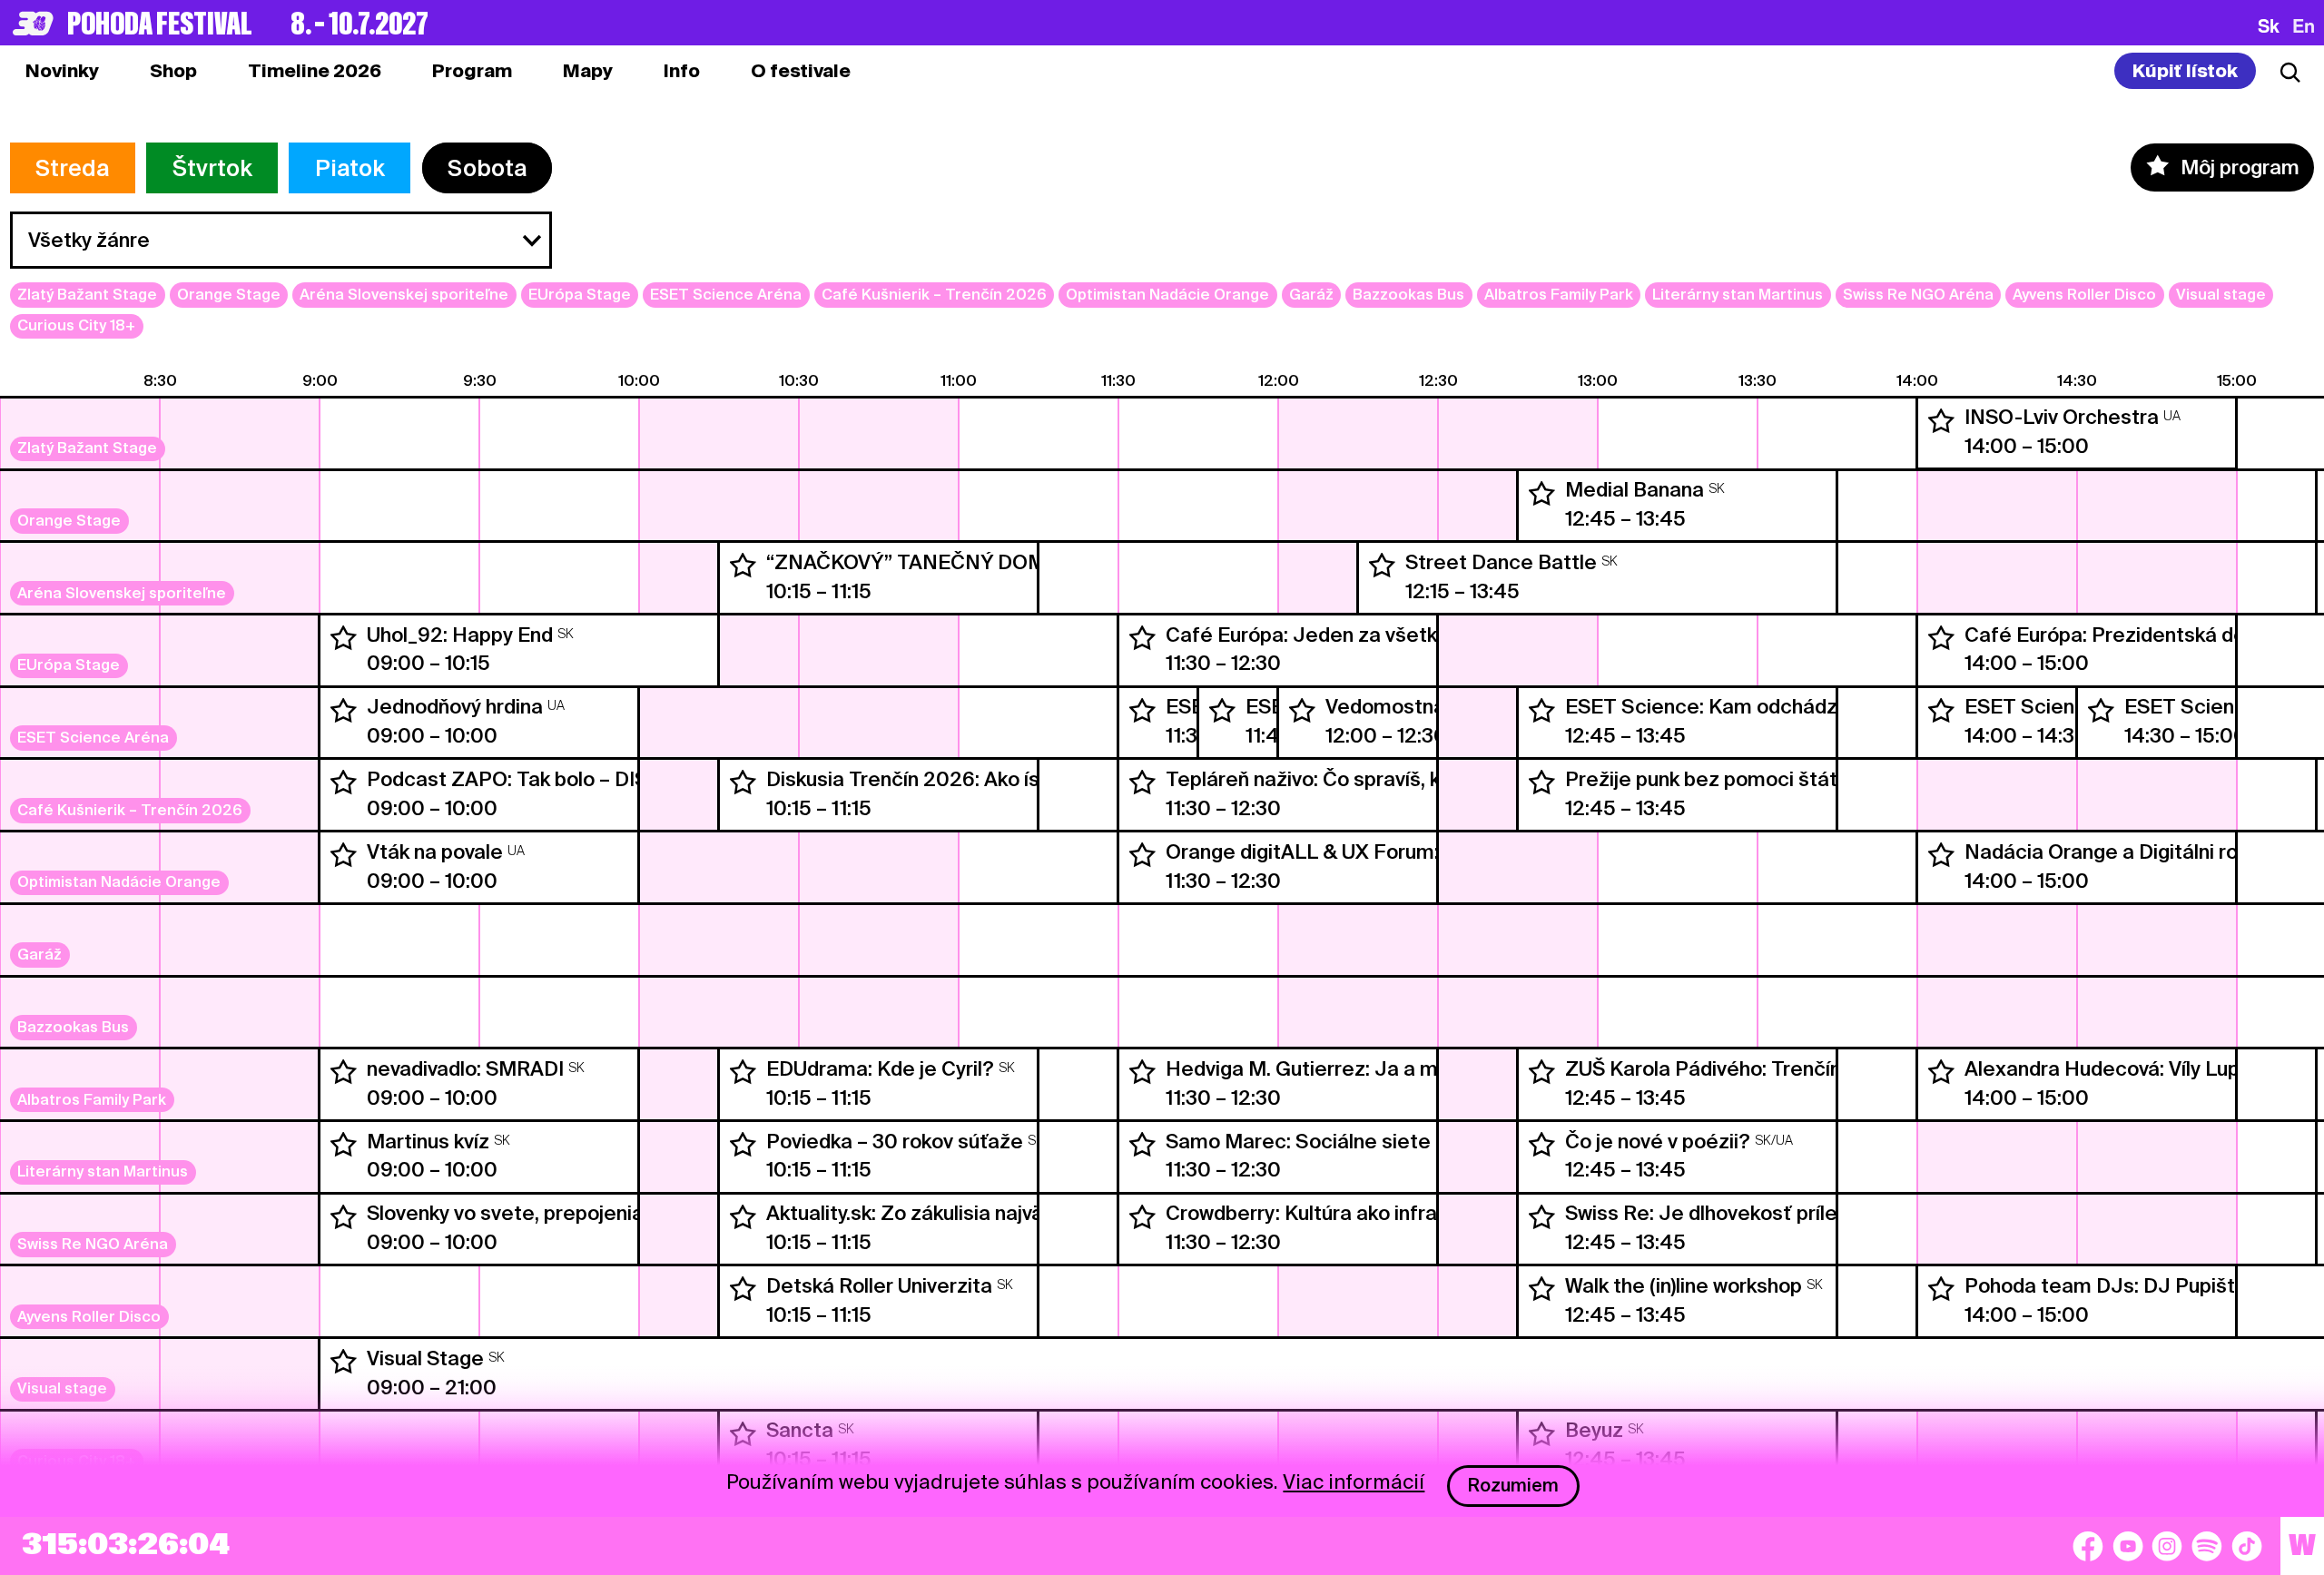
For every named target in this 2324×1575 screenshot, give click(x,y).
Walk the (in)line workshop (1684, 1285)
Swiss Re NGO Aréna (1918, 295)
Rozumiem (1513, 1485)
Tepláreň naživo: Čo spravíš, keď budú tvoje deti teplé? (1421, 779)
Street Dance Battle (1501, 562)
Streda (72, 168)
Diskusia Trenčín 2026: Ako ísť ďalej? (939, 779)
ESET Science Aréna (726, 295)
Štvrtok (212, 168)
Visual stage (2221, 295)
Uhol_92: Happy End (460, 635)
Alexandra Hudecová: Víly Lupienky (2126, 1068)
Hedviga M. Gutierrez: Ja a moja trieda (1346, 1068)
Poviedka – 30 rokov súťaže (895, 1141)
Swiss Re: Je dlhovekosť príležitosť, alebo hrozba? (1800, 1213)
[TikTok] (2247, 1546)
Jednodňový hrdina (455, 706)
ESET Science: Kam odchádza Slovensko (1757, 706)
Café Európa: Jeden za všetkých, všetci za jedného (1405, 635)
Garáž (1311, 295)
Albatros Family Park (1559, 295)
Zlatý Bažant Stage (87, 295)
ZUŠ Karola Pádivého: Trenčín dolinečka (1750, 1068)
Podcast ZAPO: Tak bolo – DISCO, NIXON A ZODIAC (607, 779)
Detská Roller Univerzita (879, 1285)
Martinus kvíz (428, 1141)
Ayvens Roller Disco (2084, 295)
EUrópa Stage (580, 295)
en (2304, 25)
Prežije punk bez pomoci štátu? (1713, 779)
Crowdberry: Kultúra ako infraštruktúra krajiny (1376, 1213)
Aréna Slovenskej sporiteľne (404, 295)
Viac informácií (1354, 1481)
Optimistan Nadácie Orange (1167, 295)
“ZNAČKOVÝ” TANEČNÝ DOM (906, 562)
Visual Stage (425, 1358)
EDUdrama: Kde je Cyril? (880, 1068)
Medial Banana (1635, 489)
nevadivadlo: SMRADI (465, 1068)
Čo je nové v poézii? (1658, 1141)
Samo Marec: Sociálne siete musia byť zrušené (1387, 1141)
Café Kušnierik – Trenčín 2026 (934, 295)
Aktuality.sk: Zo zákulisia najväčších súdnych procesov (1017, 1213)
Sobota (487, 168)
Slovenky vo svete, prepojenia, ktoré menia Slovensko (616, 1213)
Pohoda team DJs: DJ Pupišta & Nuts (2140, 1285)
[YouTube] (2128, 1546)
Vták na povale (435, 851)
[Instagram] (2167, 1546)
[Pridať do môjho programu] (1941, 421)
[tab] (173, 71)
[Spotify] (2207, 1546)
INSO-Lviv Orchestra (2062, 417)
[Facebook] (2088, 1546)
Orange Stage (229, 295)
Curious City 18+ (76, 325)
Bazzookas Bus (1408, 295)
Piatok (350, 168)
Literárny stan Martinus (1738, 295)
